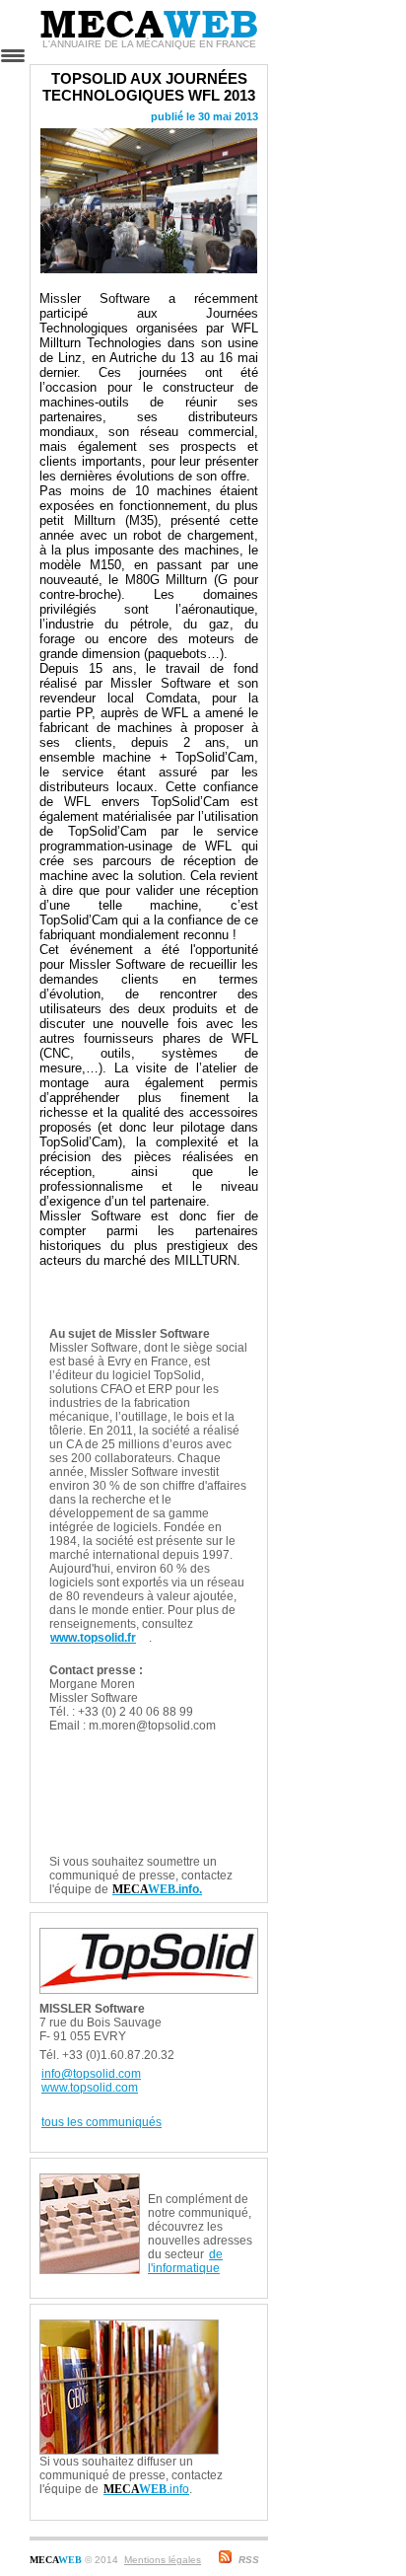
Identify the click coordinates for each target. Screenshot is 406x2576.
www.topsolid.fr (93, 1638)
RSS (249, 2560)
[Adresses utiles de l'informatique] (203, 2180)
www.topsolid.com (90, 2088)
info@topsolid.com (91, 2074)
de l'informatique (185, 2261)
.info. (157, 1889)
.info (146, 2489)
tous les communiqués (101, 2122)
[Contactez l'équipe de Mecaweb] (242, 2327)
